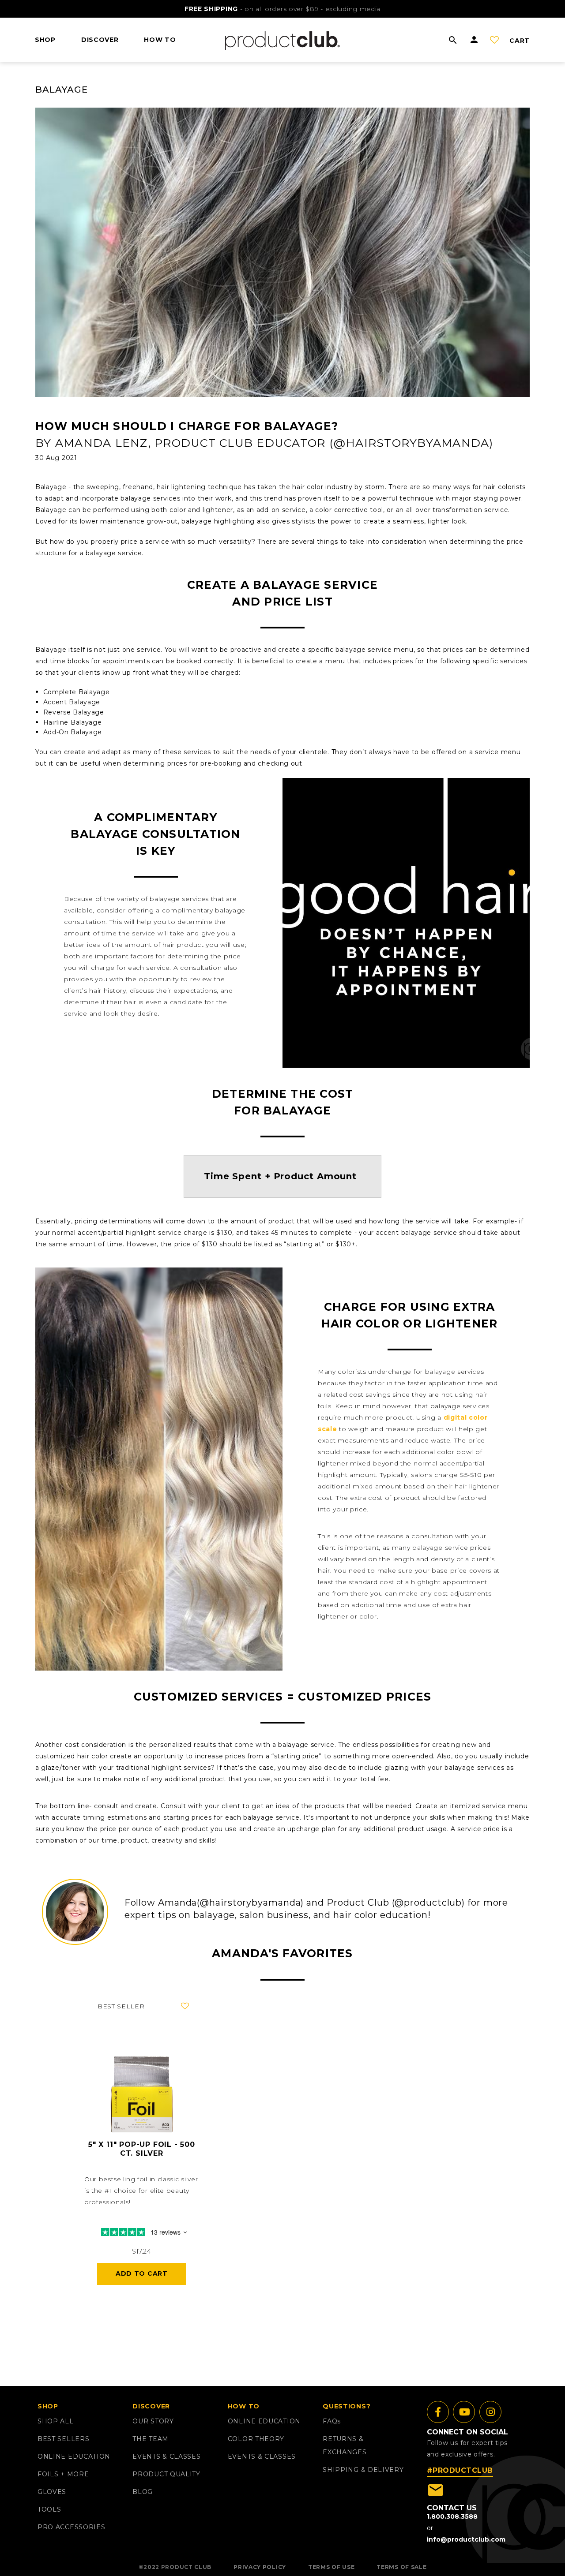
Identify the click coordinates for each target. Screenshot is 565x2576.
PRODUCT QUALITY (166, 2474)
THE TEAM (151, 2439)
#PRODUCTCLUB (460, 2470)
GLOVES (52, 2492)
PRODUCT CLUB (186, 2567)
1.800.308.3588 (452, 2516)
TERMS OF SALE (401, 2567)
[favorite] (185, 2006)
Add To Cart (142, 2273)
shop (45, 40)
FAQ (332, 2421)
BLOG (143, 2492)
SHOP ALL (56, 2421)
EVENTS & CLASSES (166, 2456)
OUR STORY (153, 2421)
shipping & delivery (363, 2470)
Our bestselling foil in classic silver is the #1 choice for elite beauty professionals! (141, 2191)
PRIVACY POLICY (260, 2567)
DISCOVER (100, 40)
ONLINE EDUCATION (74, 2456)
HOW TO (160, 40)
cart (520, 41)
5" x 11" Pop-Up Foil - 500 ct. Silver (142, 2149)
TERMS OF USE (331, 2567)
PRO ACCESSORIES (72, 2527)
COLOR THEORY (256, 2439)
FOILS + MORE (63, 2474)
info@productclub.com (466, 2539)
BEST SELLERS (63, 2439)
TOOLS (49, 2509)
